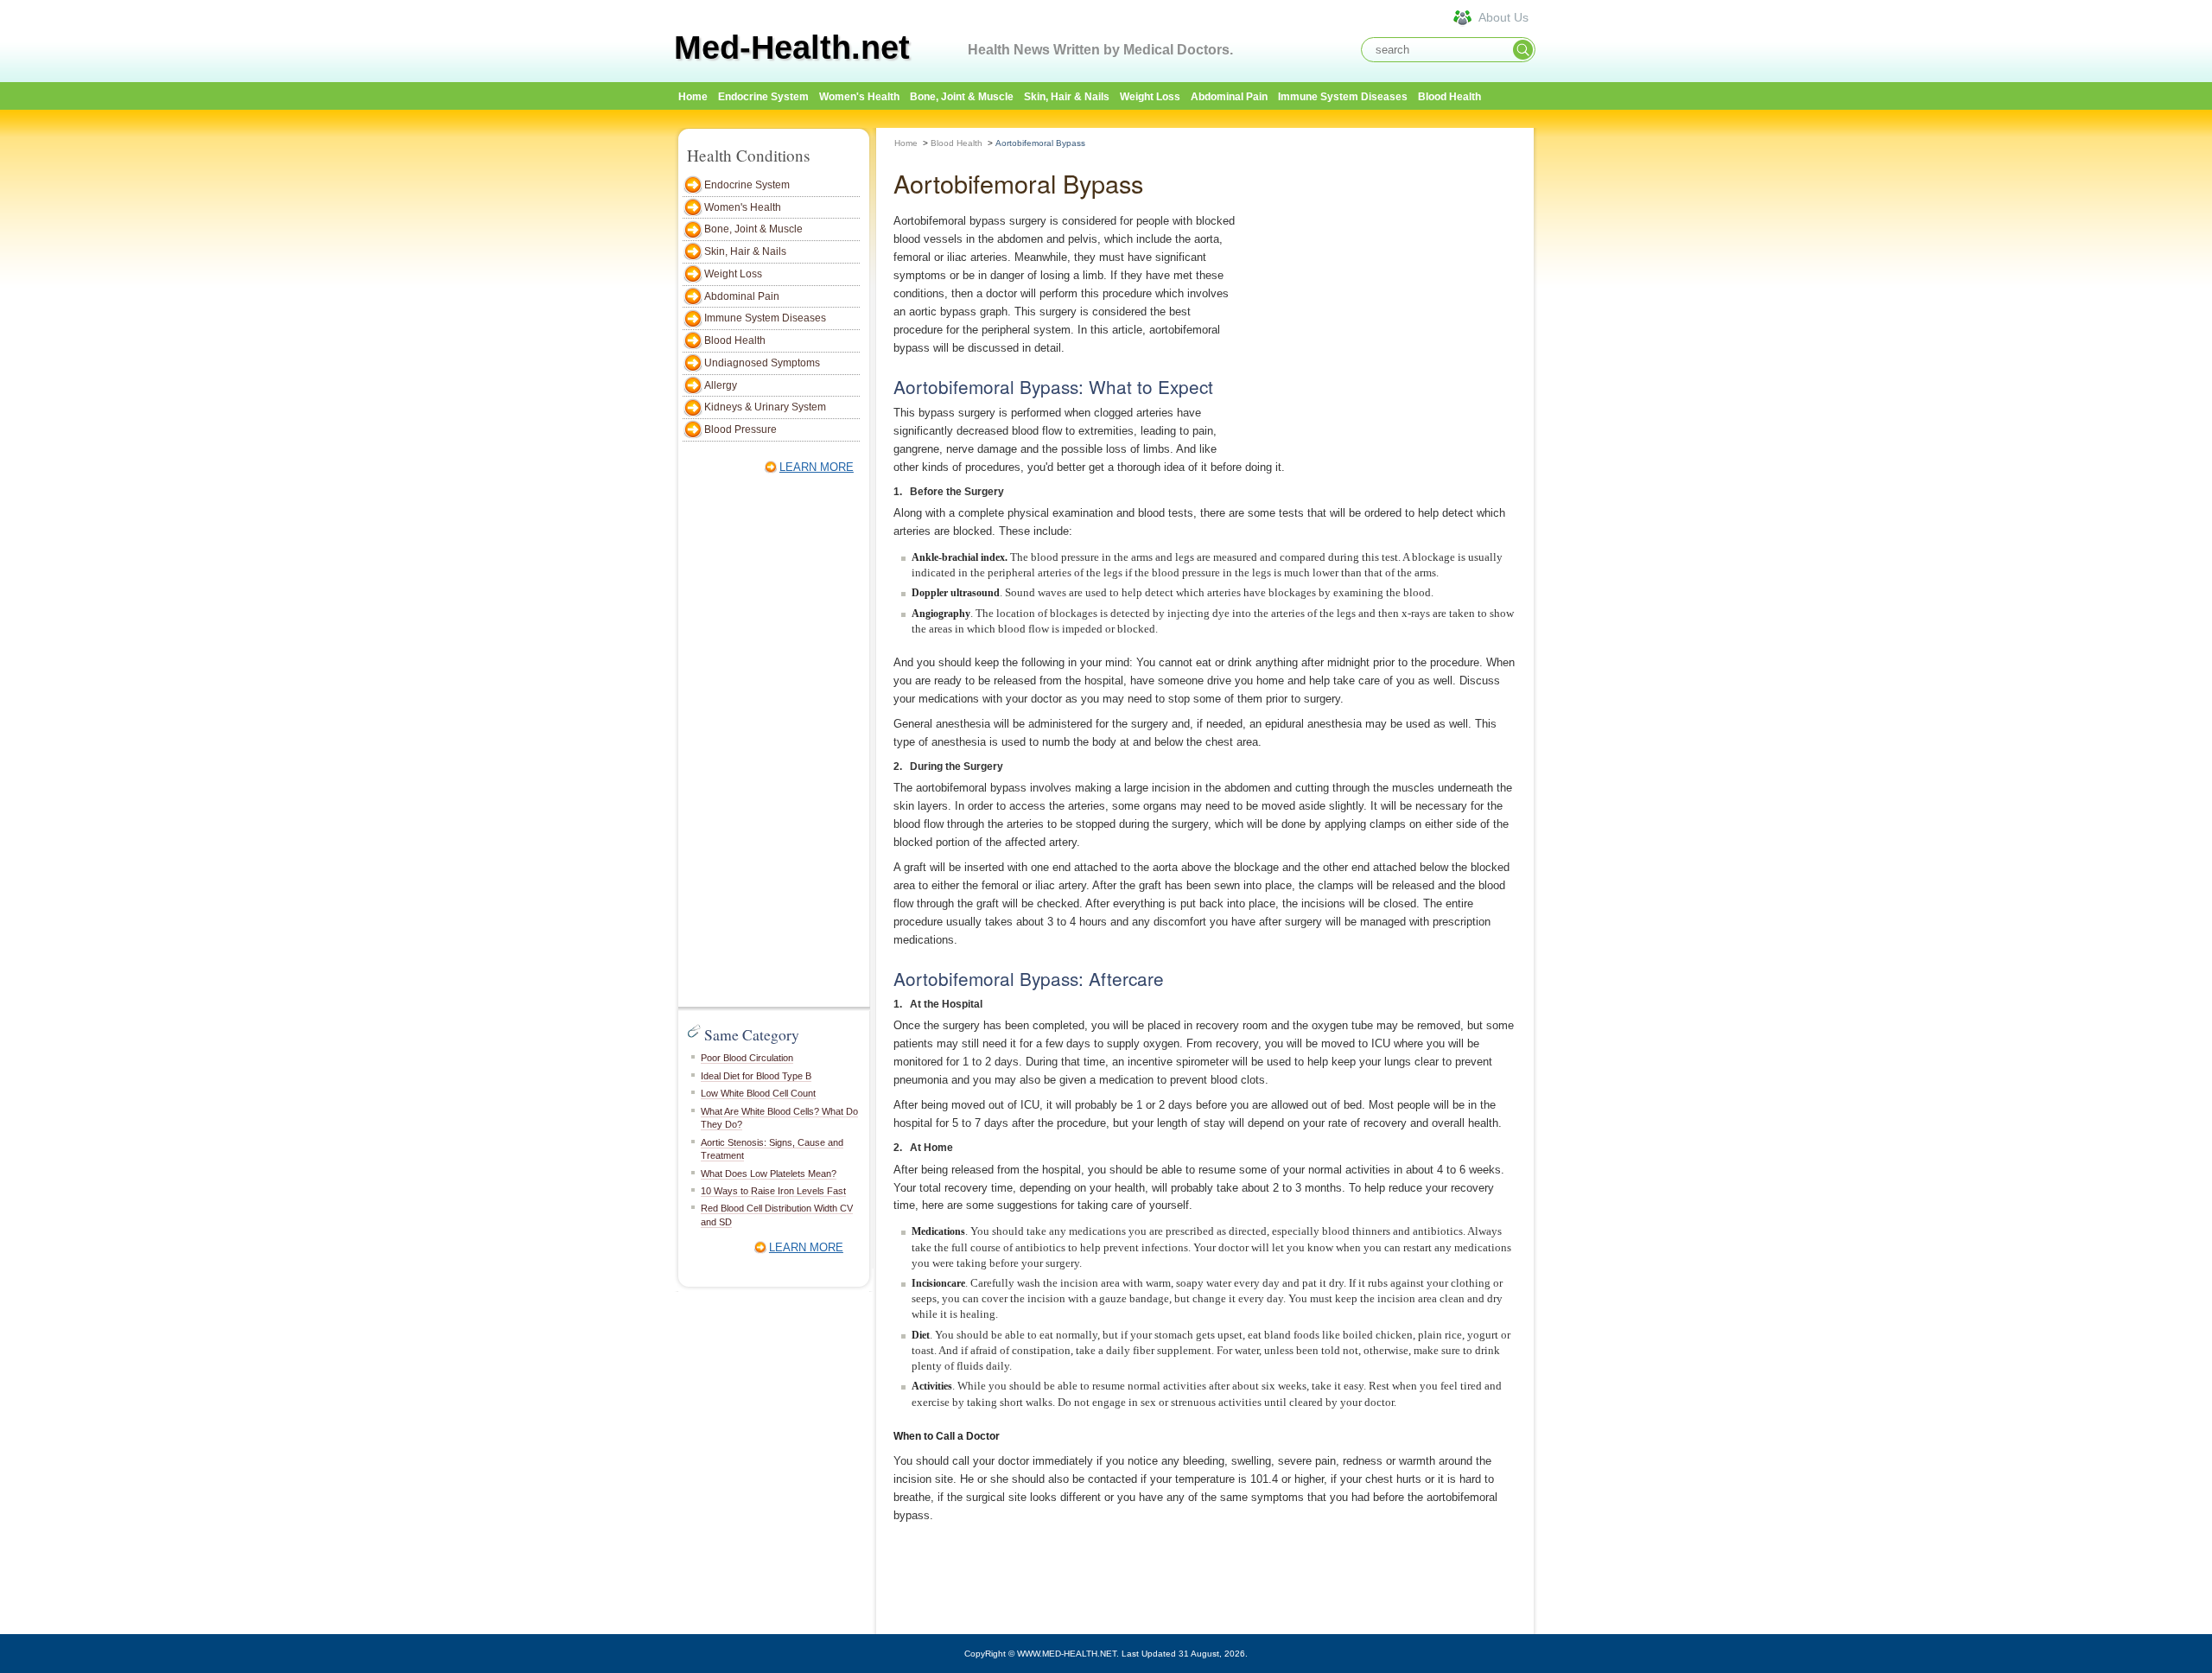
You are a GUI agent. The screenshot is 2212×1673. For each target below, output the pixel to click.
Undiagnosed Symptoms (762, 363)
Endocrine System (763, 97)
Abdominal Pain (1229, 97)
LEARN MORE (817, 467)
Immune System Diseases (1343, 97)
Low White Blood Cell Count (758, 1093)
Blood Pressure (741, 429)
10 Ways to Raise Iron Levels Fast (773, 1191)
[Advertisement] (1616, 386)
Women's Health (859, 97)
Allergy (721, 385)
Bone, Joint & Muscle (962, 97)
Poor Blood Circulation (747, 1058)
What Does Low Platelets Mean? (769, 1174)
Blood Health (1449, 97)
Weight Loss (1150, 97)
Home (906, 143)
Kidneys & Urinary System (765, 407)
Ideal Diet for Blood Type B (756, 1076)
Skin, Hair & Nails (1067, 97)
